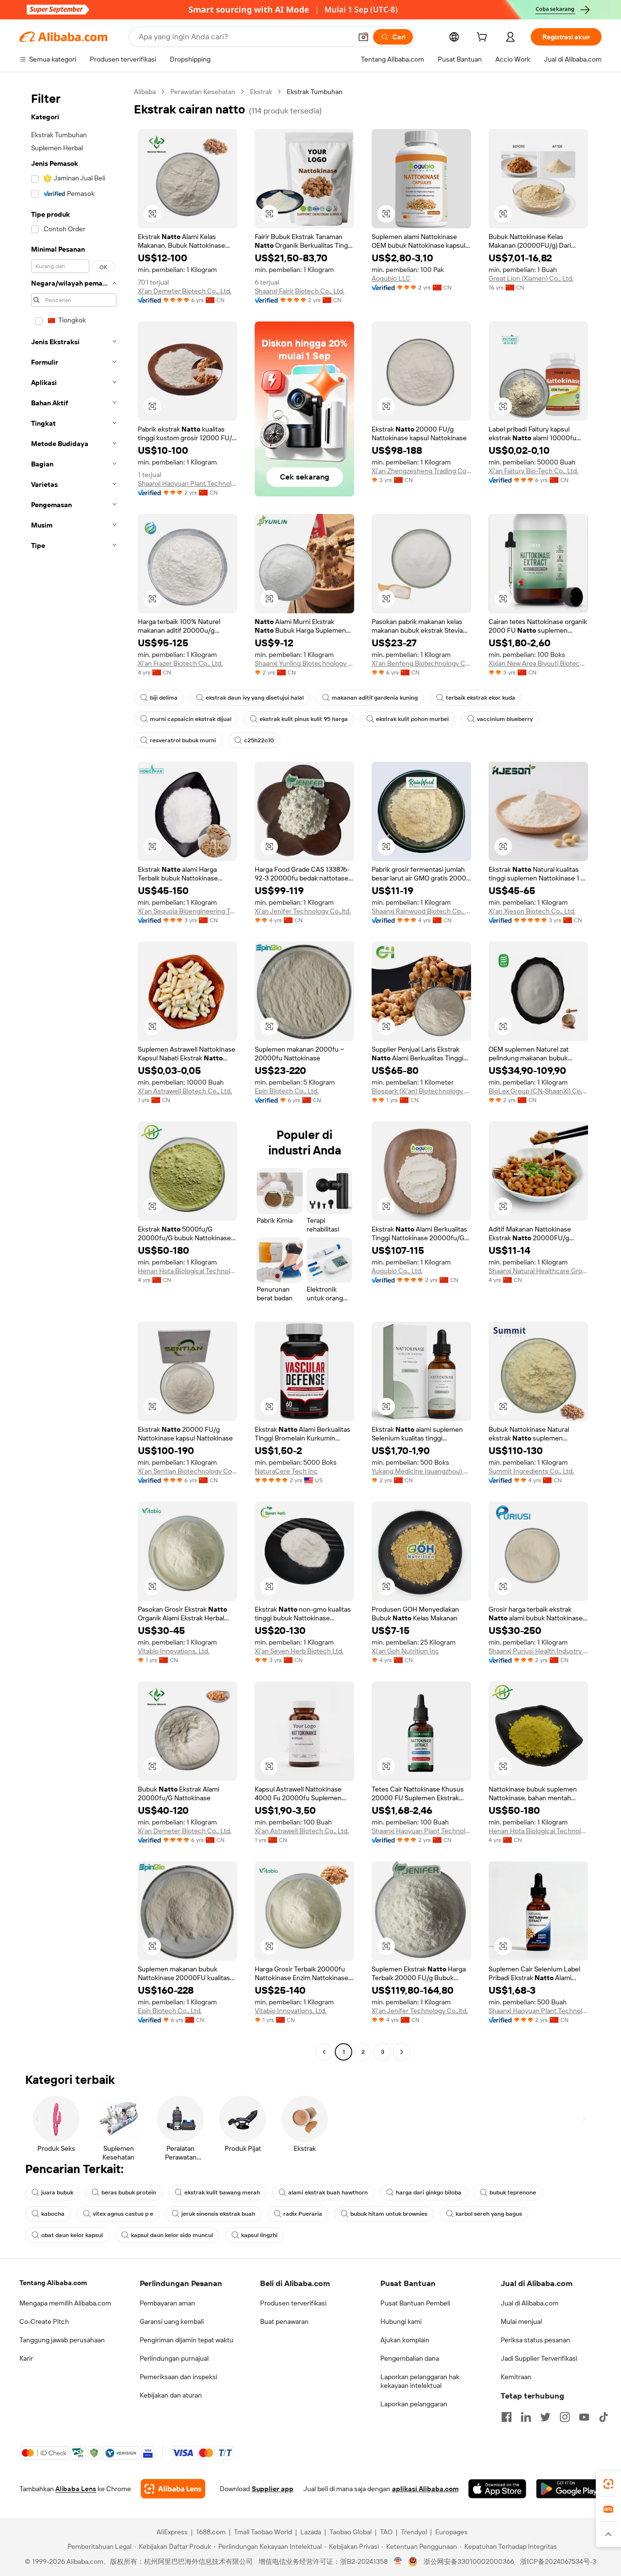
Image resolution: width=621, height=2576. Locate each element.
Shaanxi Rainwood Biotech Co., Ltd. (421, 911)
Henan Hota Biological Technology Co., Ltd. (188, 1271)
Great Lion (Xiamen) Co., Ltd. (531, 278)
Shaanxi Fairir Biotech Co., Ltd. (300, 291)
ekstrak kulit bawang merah (222, 2192)
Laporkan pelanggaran (414, 2404)
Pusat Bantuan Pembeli (415, 2303)
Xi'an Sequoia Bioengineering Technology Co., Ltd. (188, 911)
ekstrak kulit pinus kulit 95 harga (304, 719)
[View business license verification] (398, 2561)
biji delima (164, 698)
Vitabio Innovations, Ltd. (174, 1651)
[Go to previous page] (324, 2052)
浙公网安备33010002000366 (469, 2561)
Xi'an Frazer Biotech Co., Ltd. (180, 663)
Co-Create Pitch (44, 2321)
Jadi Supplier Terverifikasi (539, 2358)
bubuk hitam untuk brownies (389, 2214)
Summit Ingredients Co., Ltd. (531, 1471)
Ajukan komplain (405, 2340)
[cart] (484, 38)
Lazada (311, 2532)
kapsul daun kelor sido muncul (172, 2235)
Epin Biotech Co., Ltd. (287, 1091)
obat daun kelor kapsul (72, 2235)
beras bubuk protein (129, 2192)
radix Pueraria (303, 2214)
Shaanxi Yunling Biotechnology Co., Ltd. (304, 663)
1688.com (211, 2532)
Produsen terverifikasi (293, 2303)
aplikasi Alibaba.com (425, 2489)
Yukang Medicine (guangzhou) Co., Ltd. (421, 1471)
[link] (608, 2484)
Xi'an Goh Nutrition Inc (405, 1651)
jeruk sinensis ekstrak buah (218, 2214)
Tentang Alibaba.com (53, 2283)
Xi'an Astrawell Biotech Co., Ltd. (185, 1091)
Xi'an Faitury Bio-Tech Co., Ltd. (533, 471)
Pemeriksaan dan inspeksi (179, 2377)
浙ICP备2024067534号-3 (558, 2561)
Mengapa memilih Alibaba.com (65, 2303)
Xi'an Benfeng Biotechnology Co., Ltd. (421, 663)
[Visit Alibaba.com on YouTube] (584, 2417)
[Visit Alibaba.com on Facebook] (507, 2417)
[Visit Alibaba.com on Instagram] (565, 2417)
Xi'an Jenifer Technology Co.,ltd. (303, 911)
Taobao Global (351, 2532)
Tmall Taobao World (263, 2532)
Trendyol (414, 2532)
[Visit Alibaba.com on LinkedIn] (526, 2417)
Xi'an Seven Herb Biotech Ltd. (299, 1651)
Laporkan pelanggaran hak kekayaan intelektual (420, 2381)
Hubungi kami (401, 2321)
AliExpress (172, 2532)
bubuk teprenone (513, 2192)
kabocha (53, 2214)
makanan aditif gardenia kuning (375, 698)
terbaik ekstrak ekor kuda (481, 698)
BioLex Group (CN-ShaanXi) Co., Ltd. (538, 1091)
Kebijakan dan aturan (171, 2395)
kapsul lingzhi (259, 2235)
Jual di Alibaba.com (530, 2303)
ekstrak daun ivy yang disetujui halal (255, 698)
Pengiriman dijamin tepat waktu (187, 2340)
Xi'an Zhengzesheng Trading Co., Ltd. (421, 471)
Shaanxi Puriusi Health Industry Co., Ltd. (538, 1651)
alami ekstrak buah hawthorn (328, 2192)
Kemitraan (516, 2377)
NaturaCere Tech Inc (286, 1471)
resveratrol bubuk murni (183, 740)
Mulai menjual (521, 2321)
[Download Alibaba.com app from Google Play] (569, 2489)
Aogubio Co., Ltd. (397, 1271)
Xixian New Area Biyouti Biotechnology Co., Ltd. (538, 663)
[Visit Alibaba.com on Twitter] (545, 2417)
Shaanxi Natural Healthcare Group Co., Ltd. (538, 1271)
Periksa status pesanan (535, 2340)
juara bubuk (57, 2192)
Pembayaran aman (167, 2303)
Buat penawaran (284, 2321)
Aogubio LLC (391, 278)
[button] (363, 37)
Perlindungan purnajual (174, 2358)
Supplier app (273, 2489)
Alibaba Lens (76, 2489)
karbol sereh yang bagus (489, 2214)
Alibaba (145, 92)
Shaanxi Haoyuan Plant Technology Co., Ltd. (188, 483)
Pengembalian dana (410, 2358)
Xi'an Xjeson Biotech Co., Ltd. (532, 911)
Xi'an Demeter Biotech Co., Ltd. (185, 291)
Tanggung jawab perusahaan (62, 2340)
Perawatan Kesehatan (203, 92)
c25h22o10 (259, 740)
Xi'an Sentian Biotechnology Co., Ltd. (188, 1471)
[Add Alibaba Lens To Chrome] (173, 2489)
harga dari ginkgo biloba (429, 2192)
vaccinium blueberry (505, 719)
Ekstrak (261, 92)
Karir (26, 2358)
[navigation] (74, 1073)
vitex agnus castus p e (123, 2214)
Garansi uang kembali (172, 2321)
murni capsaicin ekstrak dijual (191, 719)
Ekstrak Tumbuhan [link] (315, 92)
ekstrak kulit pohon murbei (412, 719)
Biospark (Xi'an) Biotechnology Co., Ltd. (421, 1091)
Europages (451, 2532)
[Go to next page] (402, 2052)
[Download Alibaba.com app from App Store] (497, 2489)
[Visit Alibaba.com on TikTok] (604, 2417)
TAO (386, 2532)
